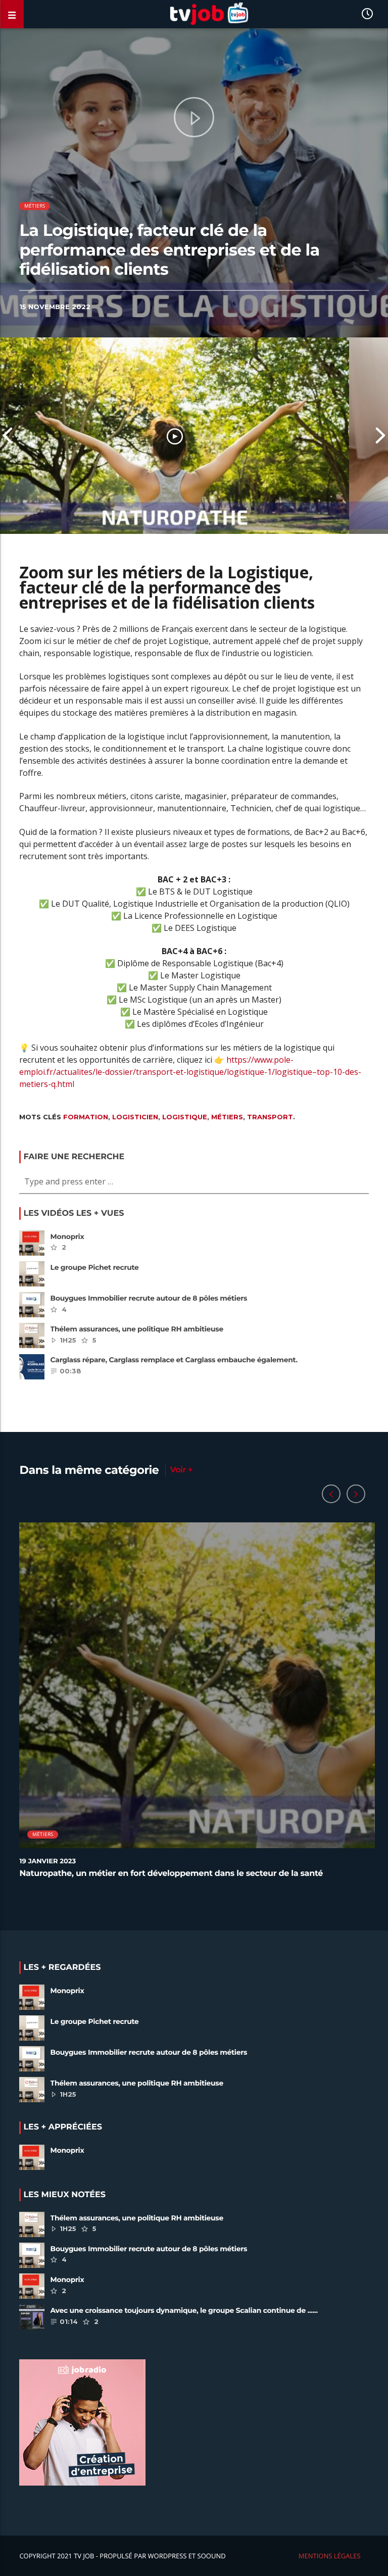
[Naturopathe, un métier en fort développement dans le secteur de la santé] (175, 436)
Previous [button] (8, 436)
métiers (35, 206)
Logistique (185, 1117)
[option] (175, 436)
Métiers (227, 1117)
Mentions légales (330, 2556)
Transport (270, 1117)
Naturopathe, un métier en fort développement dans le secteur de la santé (171, 1874)
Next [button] (380, 436)
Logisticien (135, 1117)
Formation (86, 1117)
